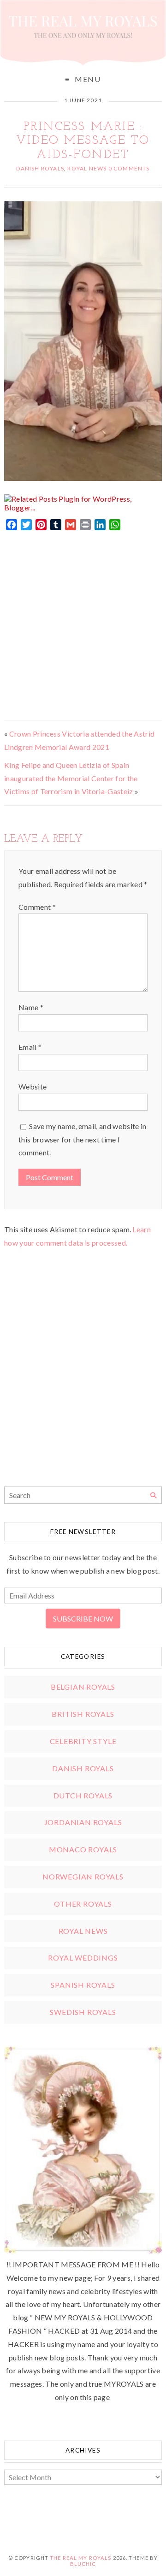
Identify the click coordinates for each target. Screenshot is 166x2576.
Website (33, 1086)
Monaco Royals (83, 1849)
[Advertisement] (83, 623)
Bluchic (83, 2564)
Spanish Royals (83, 1985)
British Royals (83, 1714)
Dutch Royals (83, 1795)
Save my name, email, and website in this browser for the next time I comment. (83, 1139)
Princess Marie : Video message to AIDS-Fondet (83, 141)
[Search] (153, 1496)
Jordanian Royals (83, 1822)
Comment (37, 907)
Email (30, 1047)
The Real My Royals (80, 2558)
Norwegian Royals (83, 1876)
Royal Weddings (83, 1958)
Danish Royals (40, 168)
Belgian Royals (83, 1687)
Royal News (87, 168)
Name (31, 1007)
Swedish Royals (83, 2012)
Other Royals (83, 1904)
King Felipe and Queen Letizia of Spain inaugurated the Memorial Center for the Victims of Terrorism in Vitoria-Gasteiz (71, 778)
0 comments (129, 168)
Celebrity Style (83, 1741)
